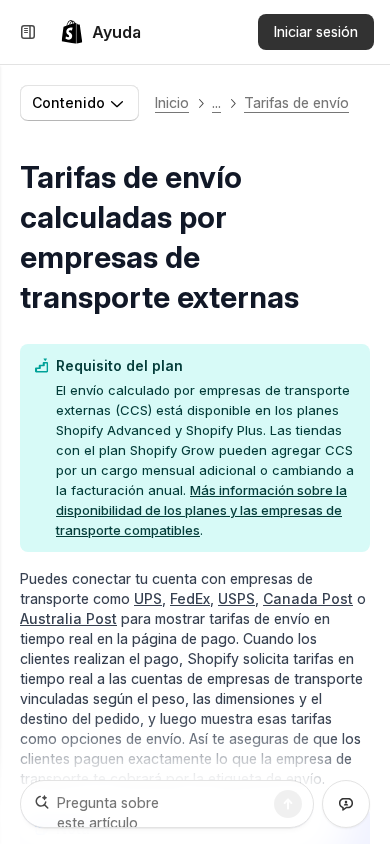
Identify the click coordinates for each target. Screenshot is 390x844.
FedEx (190, 598)
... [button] (216, 102)
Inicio (172, 102)
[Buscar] (288, 804)
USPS (236, 598)
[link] (100, 32)
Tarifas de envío (296, 102)
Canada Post (308, 598)
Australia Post (68, 618)
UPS (148, 598)
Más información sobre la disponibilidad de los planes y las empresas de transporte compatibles (201, 510)
